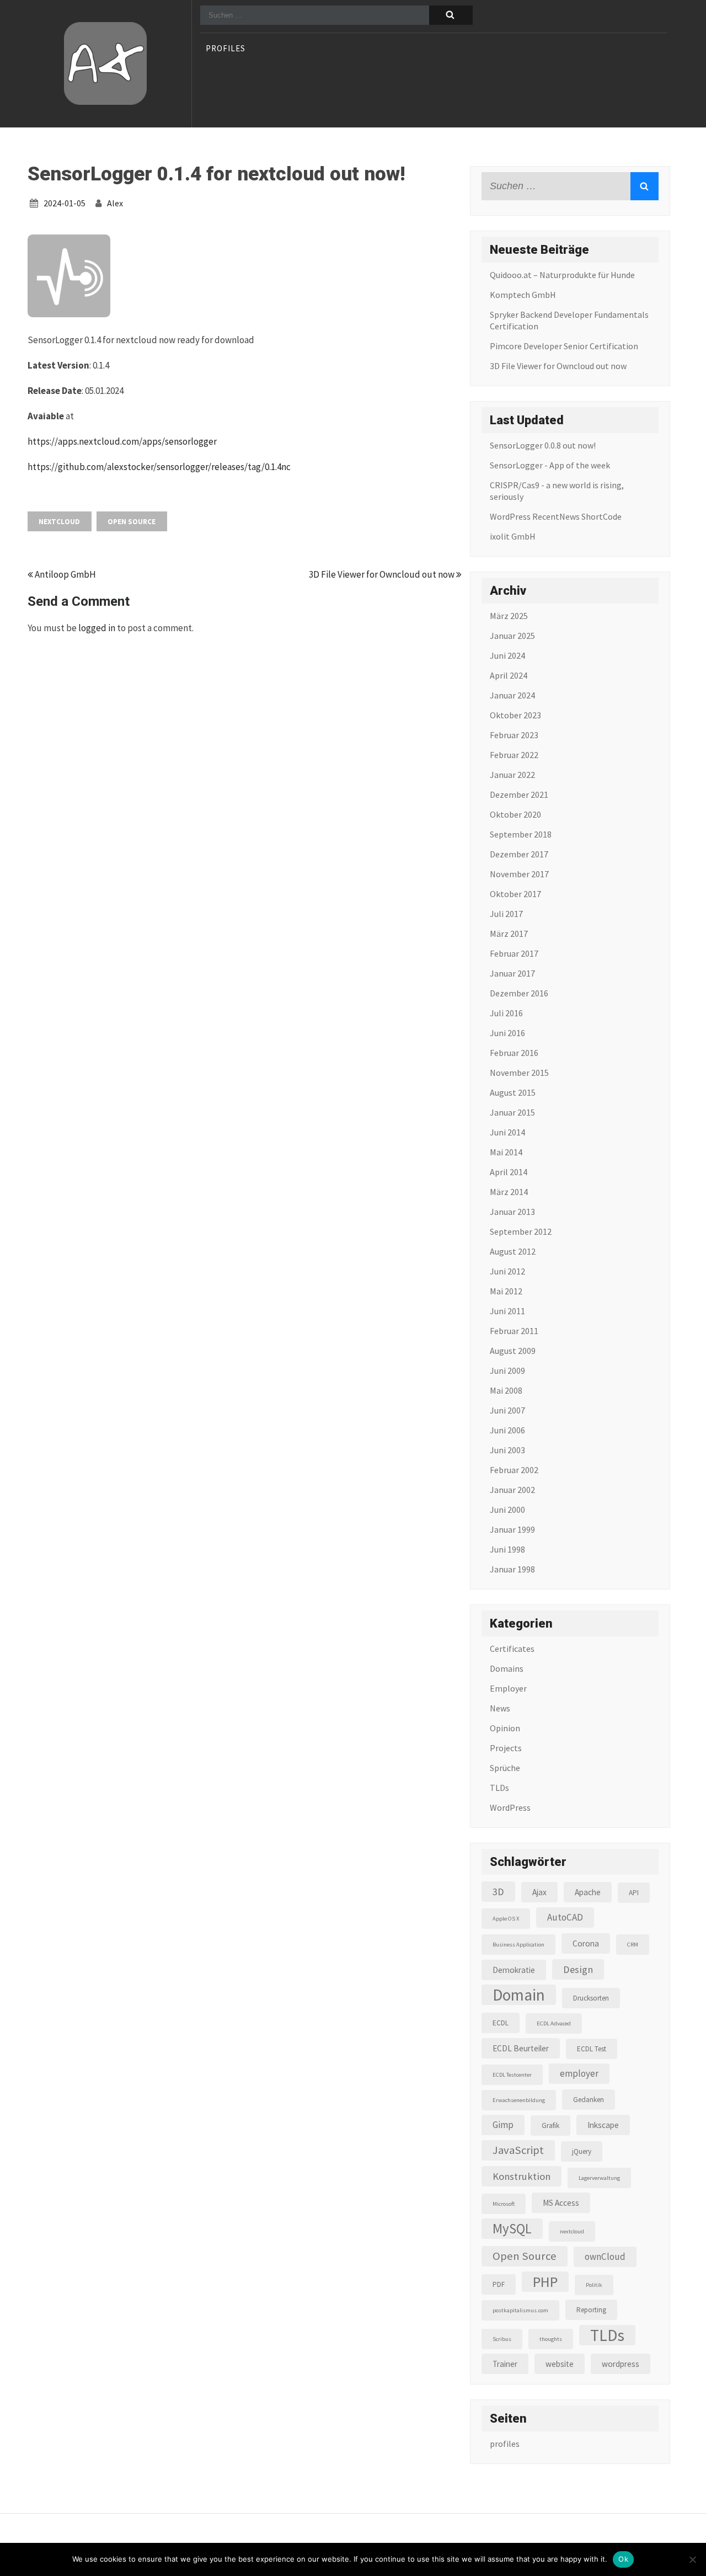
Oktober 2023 (515, 715)
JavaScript (518, 2150)
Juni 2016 (507, 1033)
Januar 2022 (512, 775)
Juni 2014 (507, 1132)
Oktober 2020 (515, 814)
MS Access (561, 2203)
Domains (507, 1668)
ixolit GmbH (513, 536)
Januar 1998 (512, 1569)
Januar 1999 (512, 1529)
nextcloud (59, 522)
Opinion (505, 1728)
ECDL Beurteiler (521, 2048)
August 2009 (513, 1351)
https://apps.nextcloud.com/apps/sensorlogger (122, 441)
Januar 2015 (512, 1112)
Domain (519, 1995)
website (560, 2364)
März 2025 (509, 616)
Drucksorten (591, 1998)
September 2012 (521, 1231)
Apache (588, 1892)
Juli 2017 (506, 914)
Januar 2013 (512, 1212)
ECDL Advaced (554, 2023)
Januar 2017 (512, 973)
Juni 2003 (507, 1450)
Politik (594, 2285)
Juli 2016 (506, 1013)
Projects (506, 1748)
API (634, 1893)
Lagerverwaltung (599, 2178)
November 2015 (519, 1073)
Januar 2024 (512, 695)
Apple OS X (506, 1919)
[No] (692, 2559)
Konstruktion (522, 2176)
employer (579, 2073)
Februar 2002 (514, 1470)
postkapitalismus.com (520, 2310)
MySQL (512, 2229)
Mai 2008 (506, 1390)
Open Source (132, 522)
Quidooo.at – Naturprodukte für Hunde (562, 275)
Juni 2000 (507, 1510)
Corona (586, 1943)
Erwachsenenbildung (519, 2100)
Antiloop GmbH (65, 574)
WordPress (510, 1807)
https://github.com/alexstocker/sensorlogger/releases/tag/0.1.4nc (159, 467)
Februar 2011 (514, 1331)
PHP (545, 2282)
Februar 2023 (514, 735)
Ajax (539, 1892)
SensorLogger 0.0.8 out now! (543, 445)
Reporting (591, 2310)
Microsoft (504, 2204)
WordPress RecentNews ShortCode (556, 516)
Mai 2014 (506, 1152)
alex (115, 203)
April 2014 (509, 1172)
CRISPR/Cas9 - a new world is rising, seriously (557, 491)
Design (578, 1969)
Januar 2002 (512, 1490)
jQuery (582, 2151)
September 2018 (521, 834)
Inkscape (603, 2125)
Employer (508, 1688)
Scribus (502, 2339)
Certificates (512, 1649)
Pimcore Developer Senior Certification (564, 346)
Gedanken (589, 2100)
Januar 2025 (512, 636)
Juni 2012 (507, 1271)
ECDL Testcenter (512, 2075)
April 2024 (509, 675)
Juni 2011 (507, 1311)
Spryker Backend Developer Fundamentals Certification (569, 320)
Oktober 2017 (515, 894)
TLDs (499, 1788)
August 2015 (513, 1092)
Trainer (505, 2364)
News (500, 1708)
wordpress (621, 2364)
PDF (499, 2284)
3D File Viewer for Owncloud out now (383, 574)
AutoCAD (565, 1917)
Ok (623, 2559)
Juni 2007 (507, 1410)
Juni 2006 (507, 1430)
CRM (633, 1945)
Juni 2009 (507, 1370)
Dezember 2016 (519, 993)
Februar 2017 (514, 953)
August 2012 (513, 1251)
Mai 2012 (506, 1291)
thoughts (551, 2339)
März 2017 (509, 934)
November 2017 (519, 874)
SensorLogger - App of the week (550, 465)
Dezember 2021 (519, 794)
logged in (97, 628)
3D (498, 1892)
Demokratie (514, 1970)
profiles (226, 49)
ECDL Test (592, 2049)
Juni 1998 (507, 1549)
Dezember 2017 (519, 854)
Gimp (503, 2125)
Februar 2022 (514, 755)
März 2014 (509, 1192)
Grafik (550, 2126)
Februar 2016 (514, 1053)
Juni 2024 (507, 655)
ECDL (501, 2023)
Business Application (518, 1945)
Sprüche (505, 1768)
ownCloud (605, 2257)
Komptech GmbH (523, 295)
